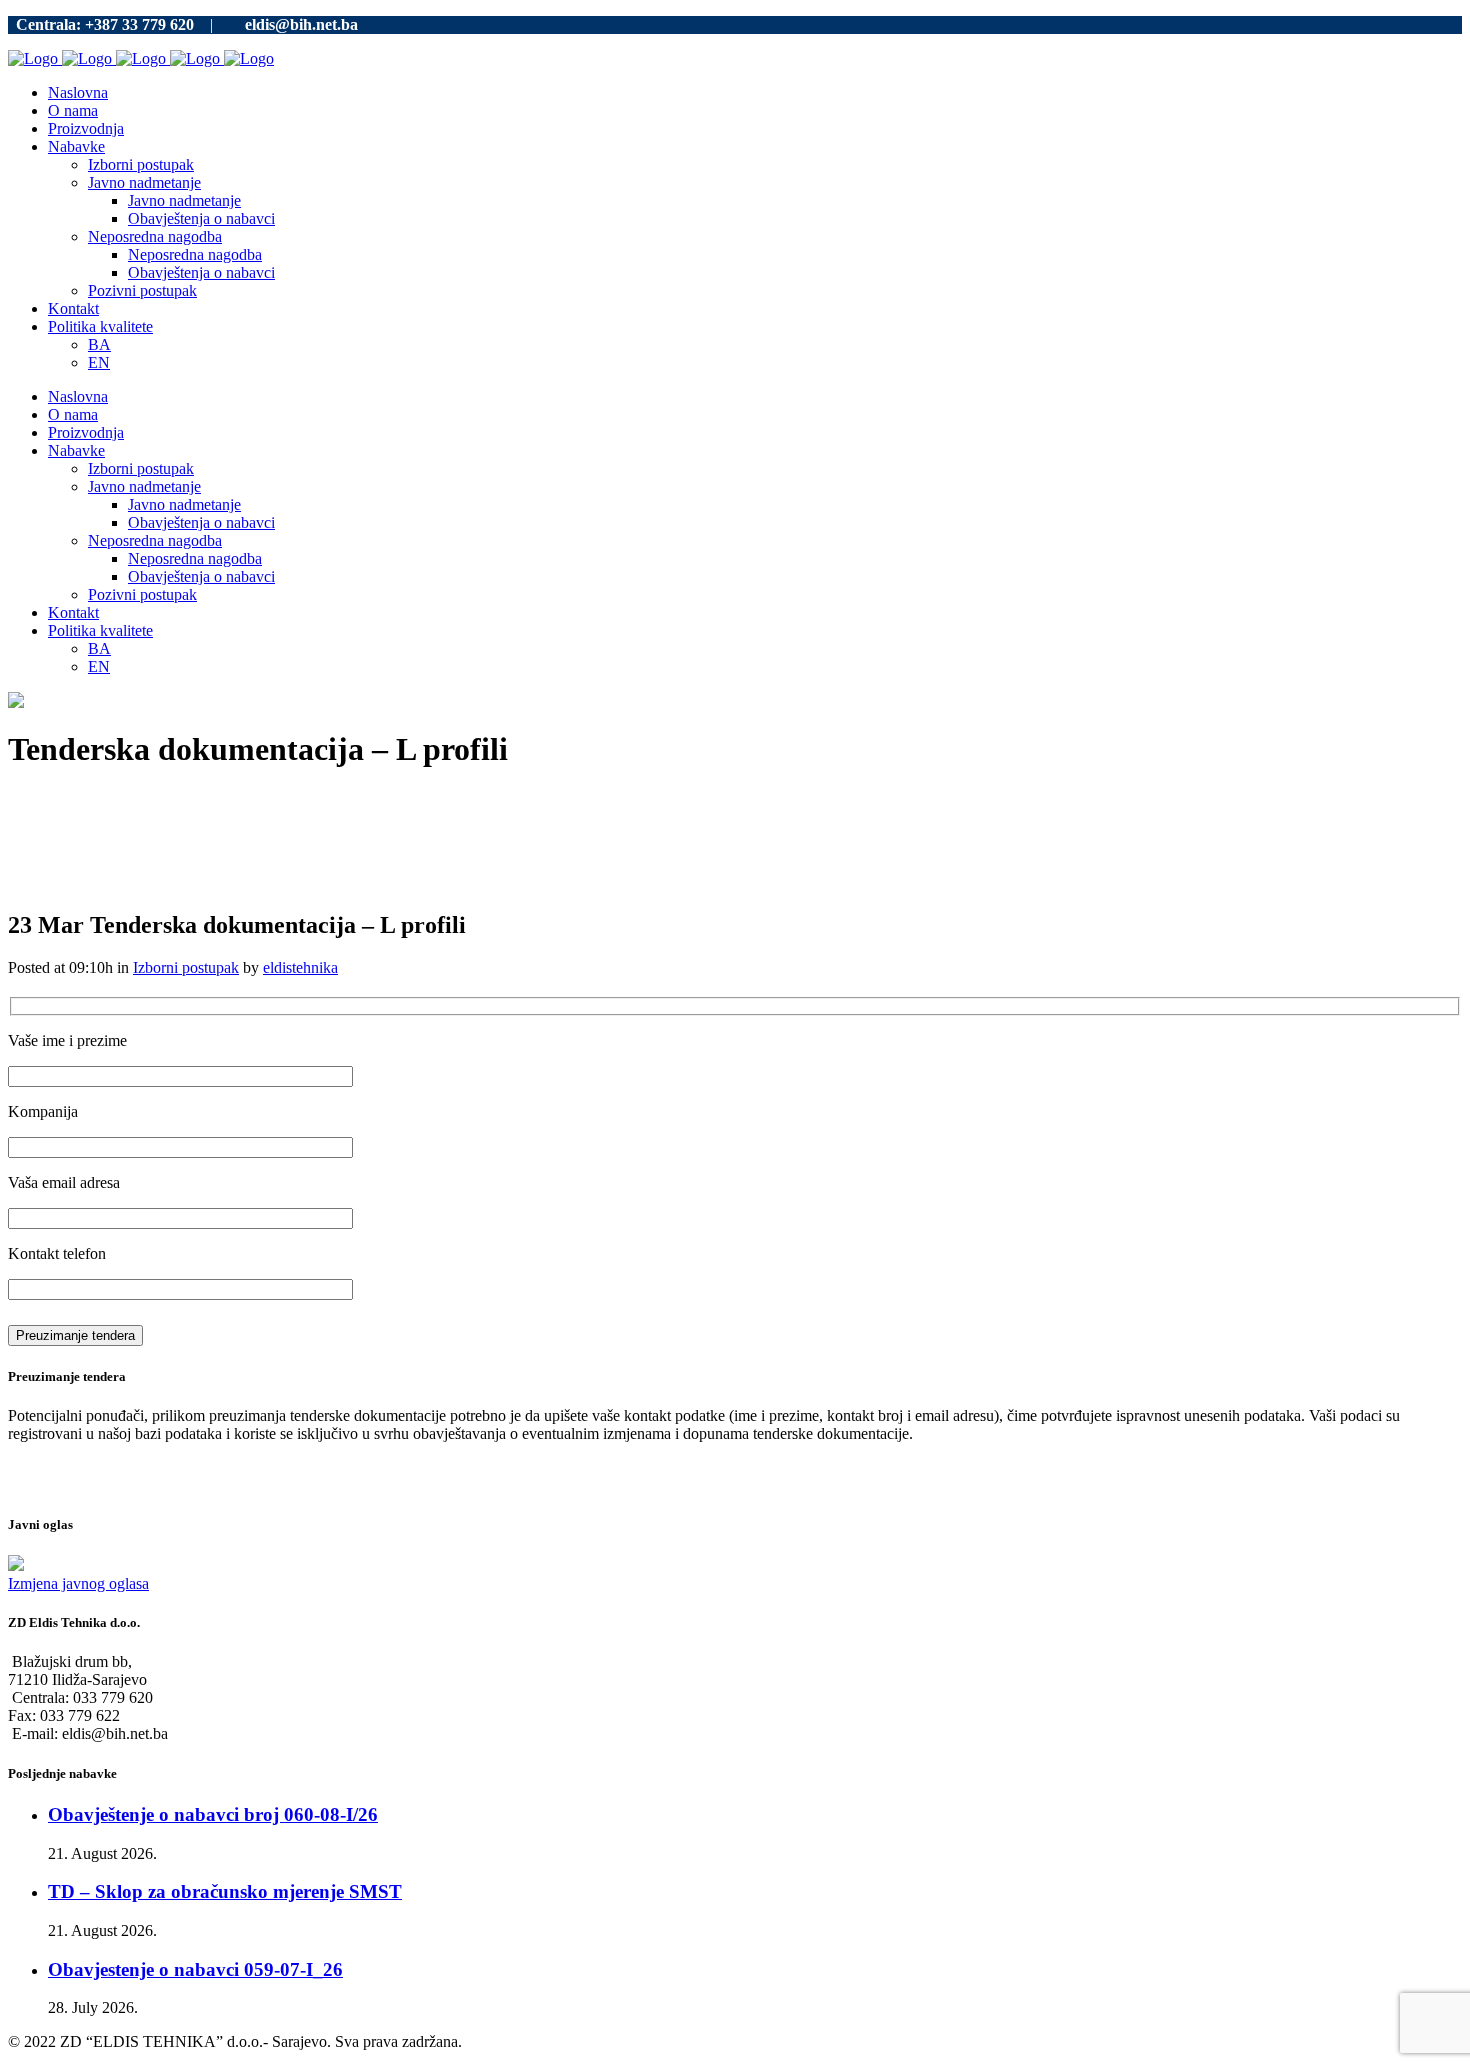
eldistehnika (300, 967)
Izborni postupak (186, 967)
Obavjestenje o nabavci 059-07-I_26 (195, 1969)
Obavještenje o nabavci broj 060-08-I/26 (213, 1814)
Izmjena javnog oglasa (78, 1583)
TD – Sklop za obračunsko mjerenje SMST (225, 1891)
